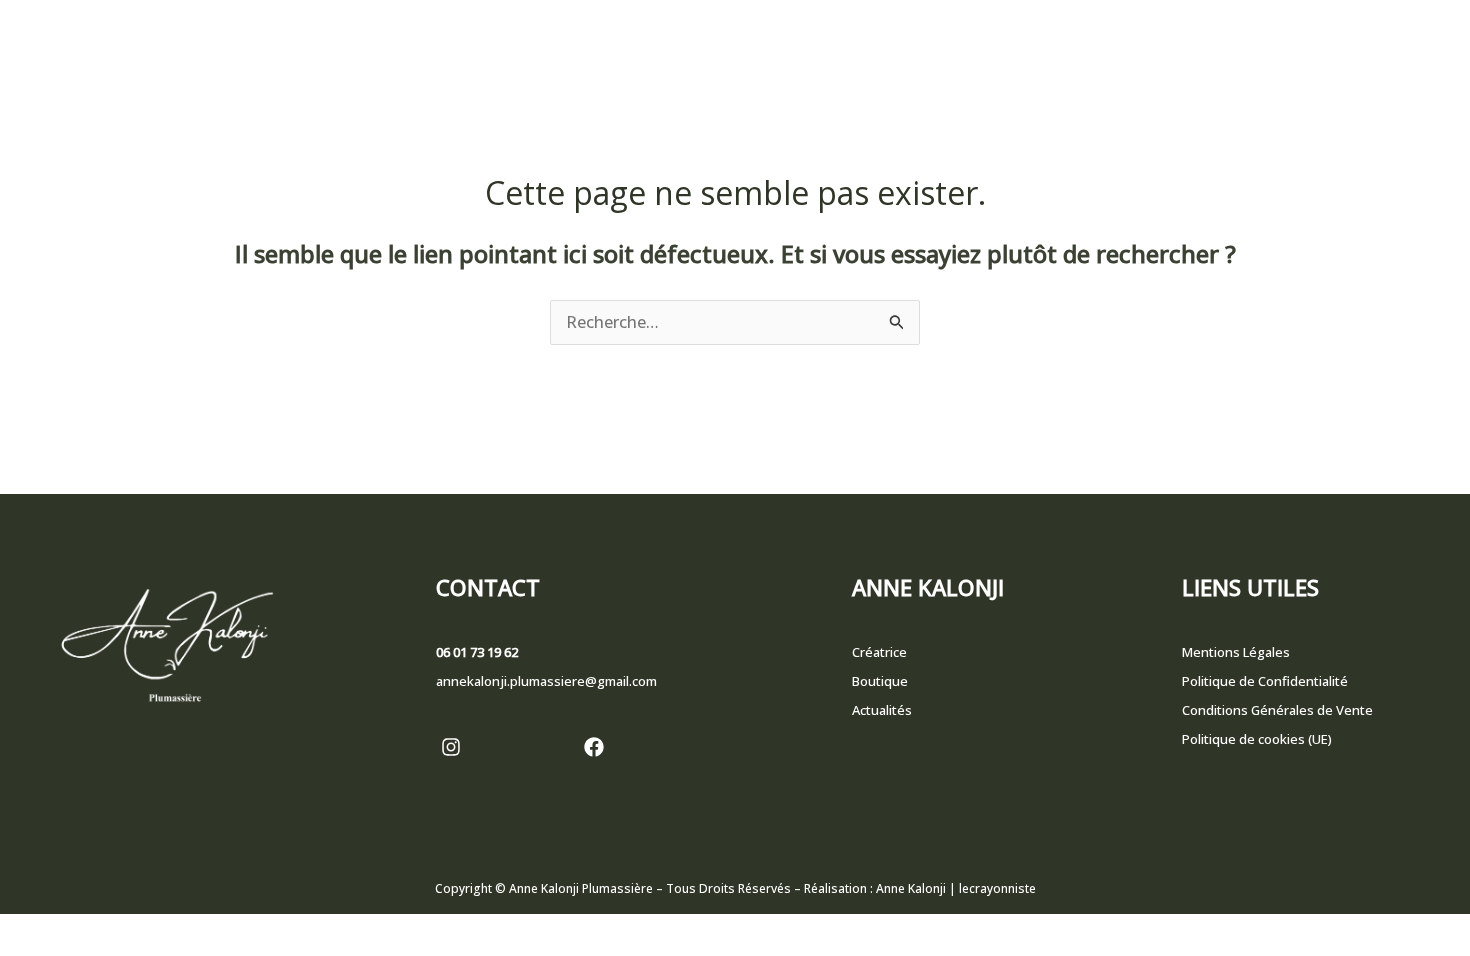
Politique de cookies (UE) (1257, 739)
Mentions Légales (1236, 652)
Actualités (882, 710)
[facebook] (594, 747)
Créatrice (879, 652)
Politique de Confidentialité (1265, 681)
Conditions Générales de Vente (1277, 710)
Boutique (880, 681)
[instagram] (451, 747)
